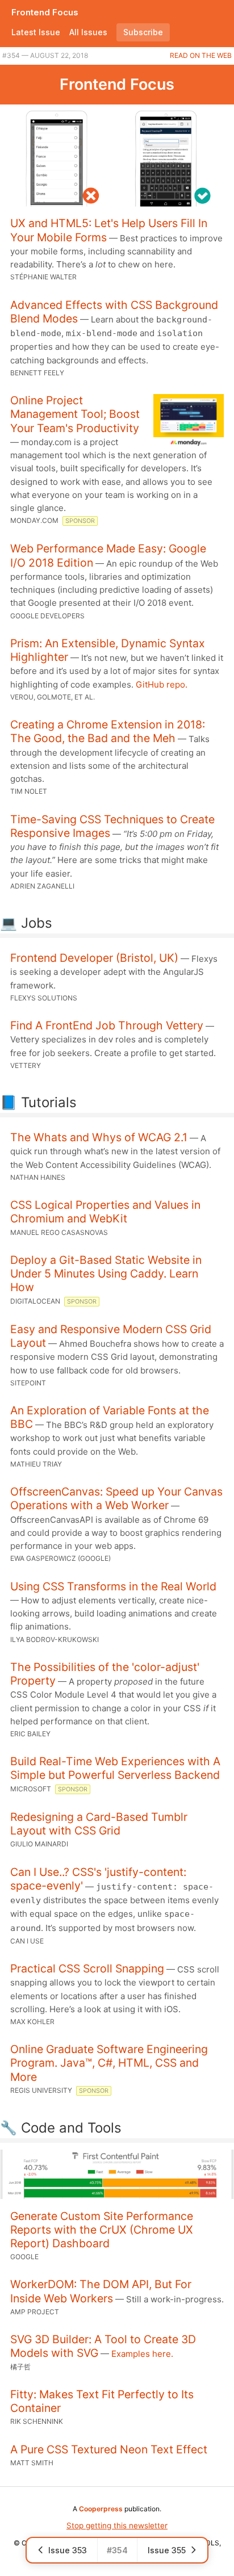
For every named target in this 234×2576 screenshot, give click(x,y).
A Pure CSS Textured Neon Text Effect (109, 2449)
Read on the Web (201, 55)
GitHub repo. (162, 684)
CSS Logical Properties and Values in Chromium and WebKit (105, 1212)
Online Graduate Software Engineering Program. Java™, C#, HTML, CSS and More (109, 2063)
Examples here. (142, 2354)
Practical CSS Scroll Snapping (87, 1968)
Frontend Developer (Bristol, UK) (94, 958)
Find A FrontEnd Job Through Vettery (107, 1025)
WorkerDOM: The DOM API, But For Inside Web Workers (101, 2291)
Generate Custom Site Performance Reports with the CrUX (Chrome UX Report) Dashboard (102, 2230)
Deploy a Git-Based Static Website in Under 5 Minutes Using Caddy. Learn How (106, 1274)
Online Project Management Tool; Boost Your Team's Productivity (75, 414)
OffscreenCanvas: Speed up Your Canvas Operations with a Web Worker (116, 1498)
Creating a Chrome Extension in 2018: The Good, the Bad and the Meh (108, 731)
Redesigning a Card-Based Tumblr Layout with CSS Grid (99, 1824)
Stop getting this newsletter (117, 2525)
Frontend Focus (45, 12)
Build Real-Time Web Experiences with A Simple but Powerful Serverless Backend (115, 1768)
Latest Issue (36, 32)
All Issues (88, 32)
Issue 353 (68, 2550)
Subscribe (143, 32)
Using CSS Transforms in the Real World (113, 1586)
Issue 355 (167, 2550)
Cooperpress (101, 2509)
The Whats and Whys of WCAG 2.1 (99, 1137)
